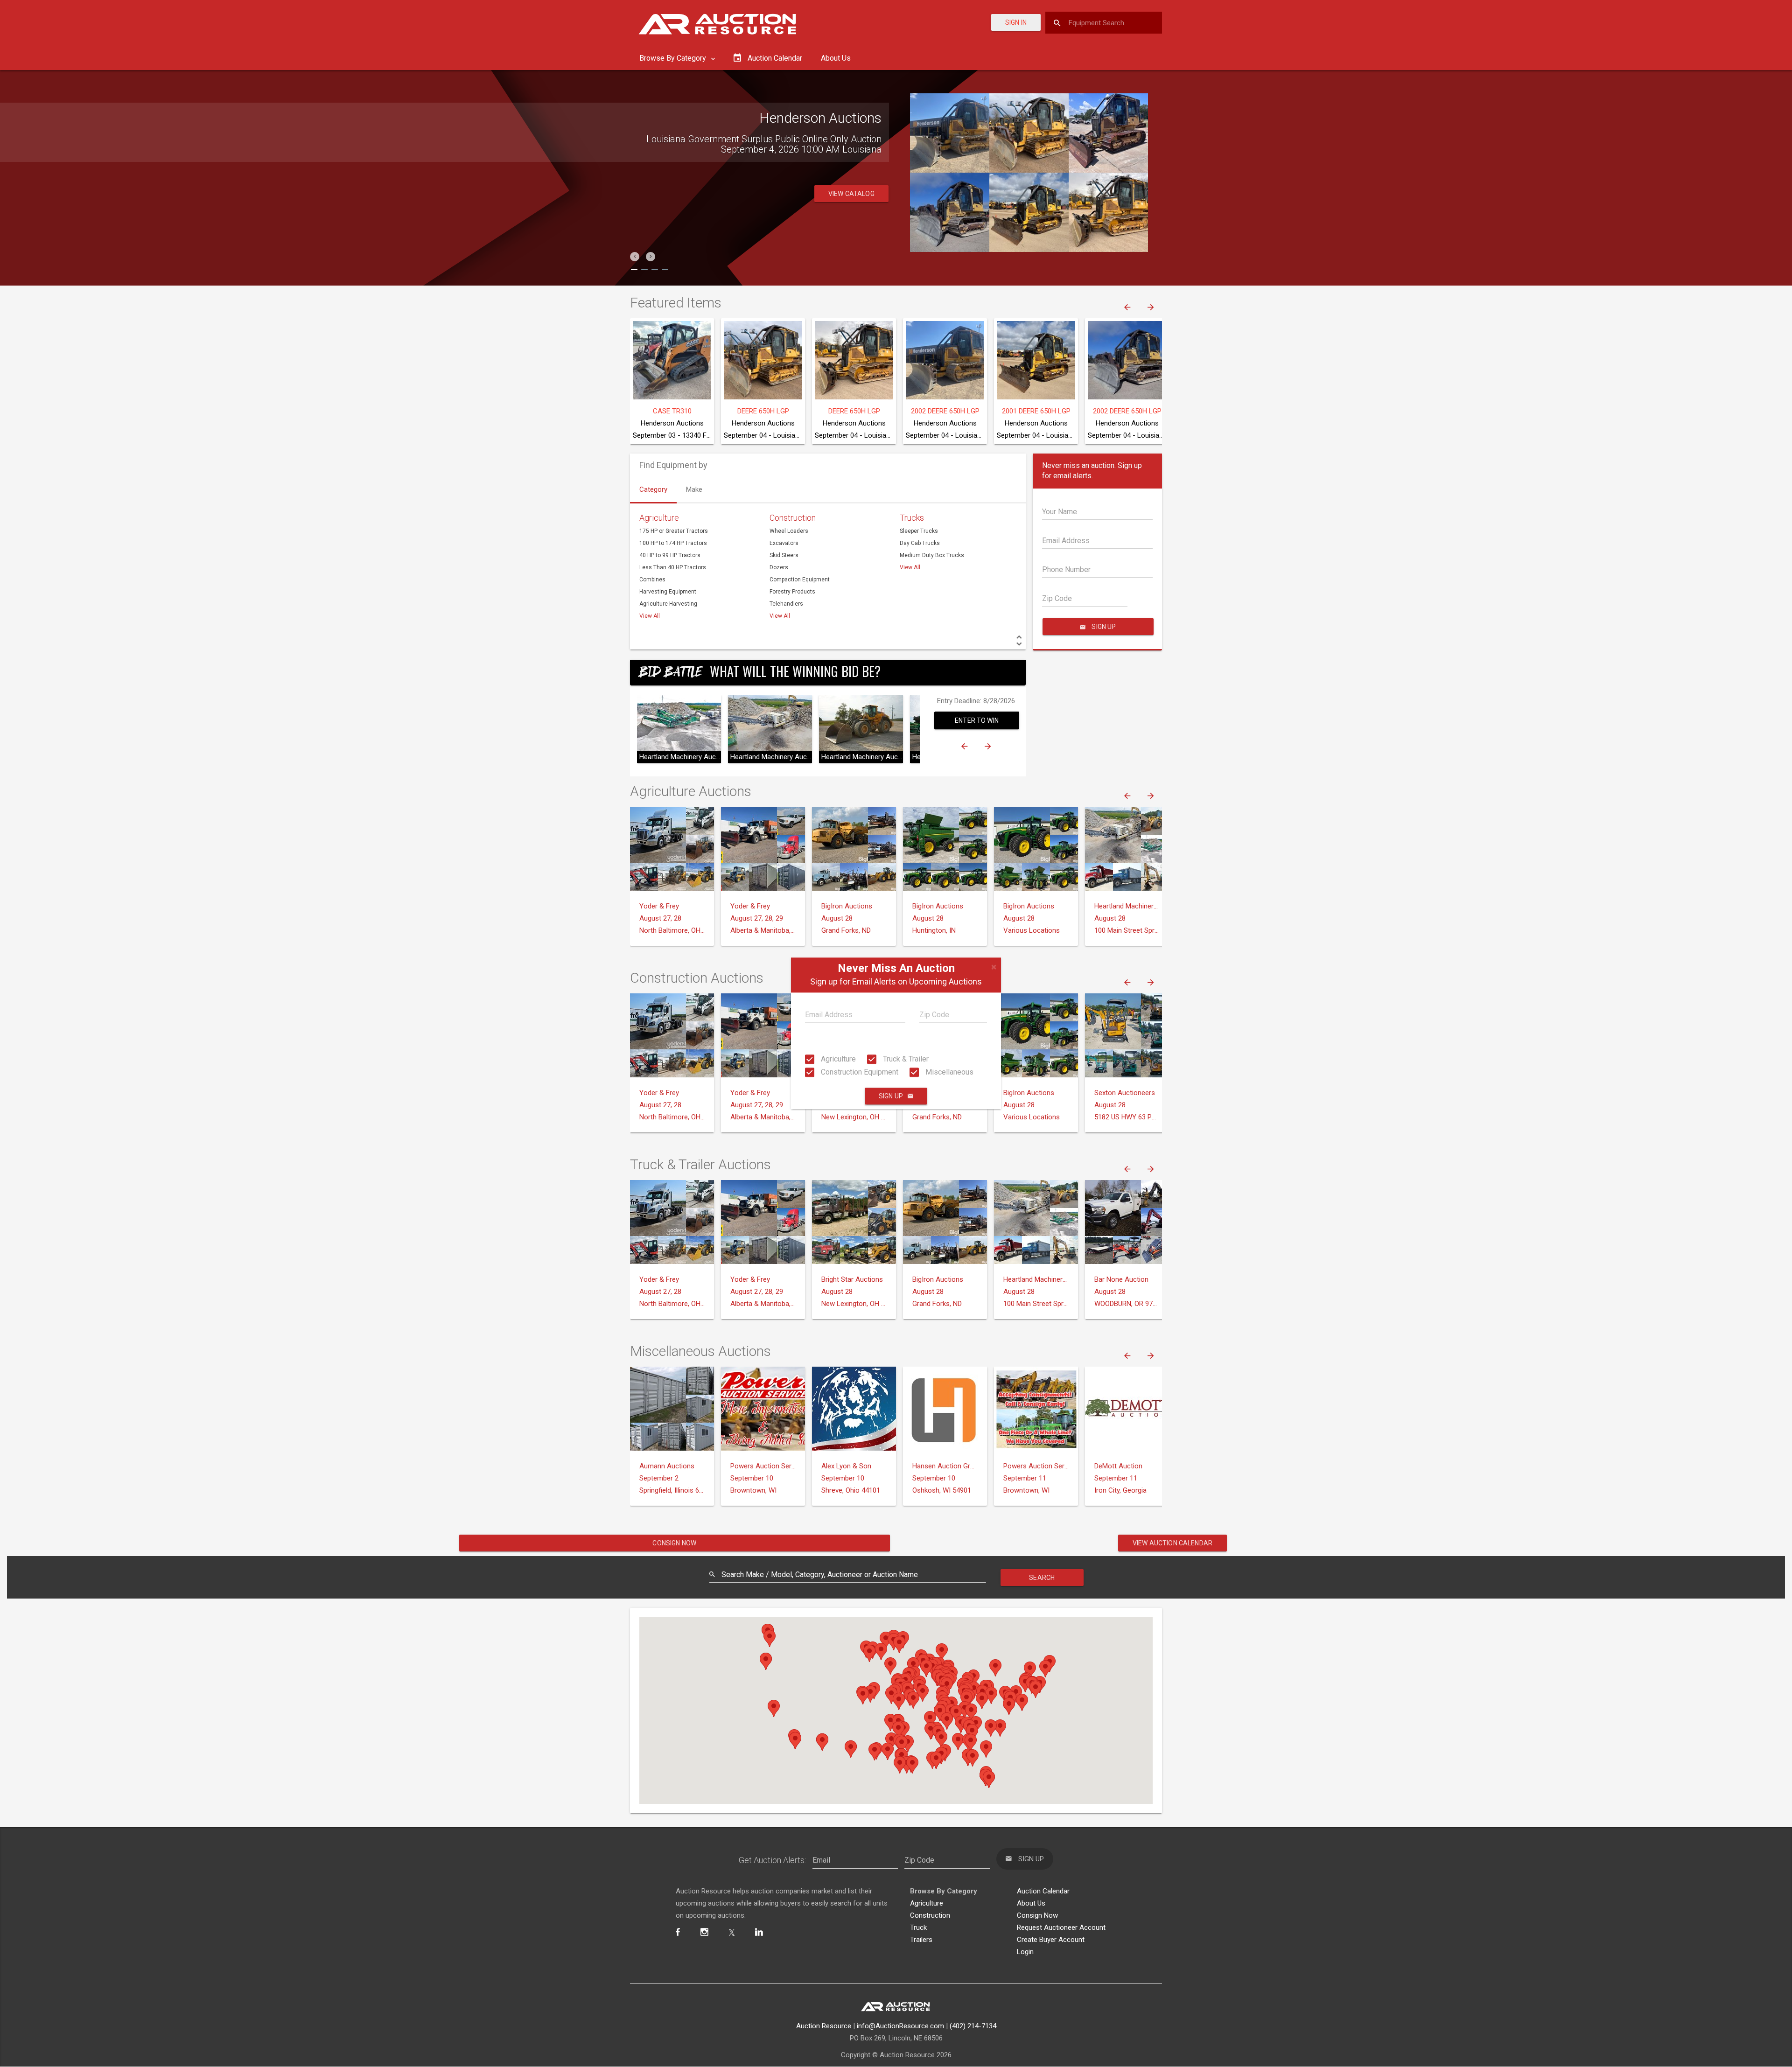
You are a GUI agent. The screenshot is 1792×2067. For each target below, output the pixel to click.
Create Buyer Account (1051, 1940)
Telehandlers (786, 604)
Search (1042, 1578)
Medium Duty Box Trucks (932, 555)
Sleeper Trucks (919, 531)
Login (1025, 1952)
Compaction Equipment (800, 580)
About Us (836, 58)
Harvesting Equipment (668, 592)
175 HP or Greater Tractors (674, 531)
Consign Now (674, 1543)
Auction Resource (824, 2026)
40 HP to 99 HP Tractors (670, 555)
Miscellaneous (948, 1072)
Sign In (1016, 22)
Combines (652, 580)
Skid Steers (784, 555)
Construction (793, 518)
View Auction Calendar (1172, 1543)
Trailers (921, 1940)
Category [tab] (653, 489)
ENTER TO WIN (977, 720)
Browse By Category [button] (674, 58)
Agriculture (837, 1059)
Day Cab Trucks (920, 543)
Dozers (779, 567)
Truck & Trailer (905, 1059)
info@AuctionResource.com (900, 2026)
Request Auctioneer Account (1061, 1927)
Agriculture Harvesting (668, 604)
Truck (918, 1927)
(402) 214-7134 (973, 2026)
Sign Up (891, 1096)
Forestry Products (792, 592)
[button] (635, 257)
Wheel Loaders (789, 531)
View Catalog (851, 204)
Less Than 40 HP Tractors (673, 567)
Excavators (784, 543)
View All (650, 616)
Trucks (912, 518)
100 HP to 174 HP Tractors (673, 543)
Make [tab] (694, 489)
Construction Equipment (859, 1072)
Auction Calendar (1043, 1891)
